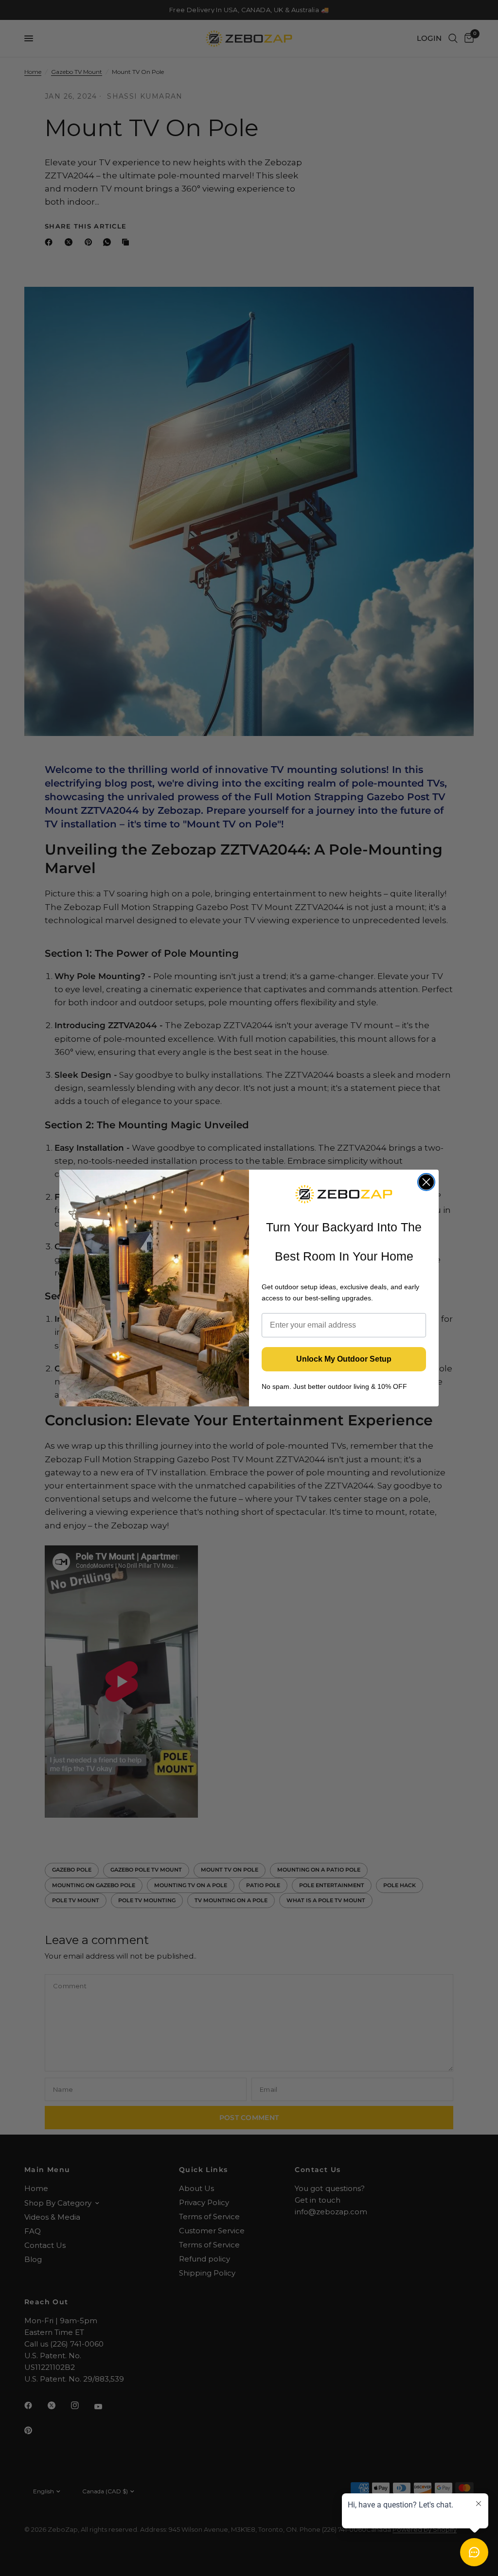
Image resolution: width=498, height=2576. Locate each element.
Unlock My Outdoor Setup (344, 1359)
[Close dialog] (426, 1182)
